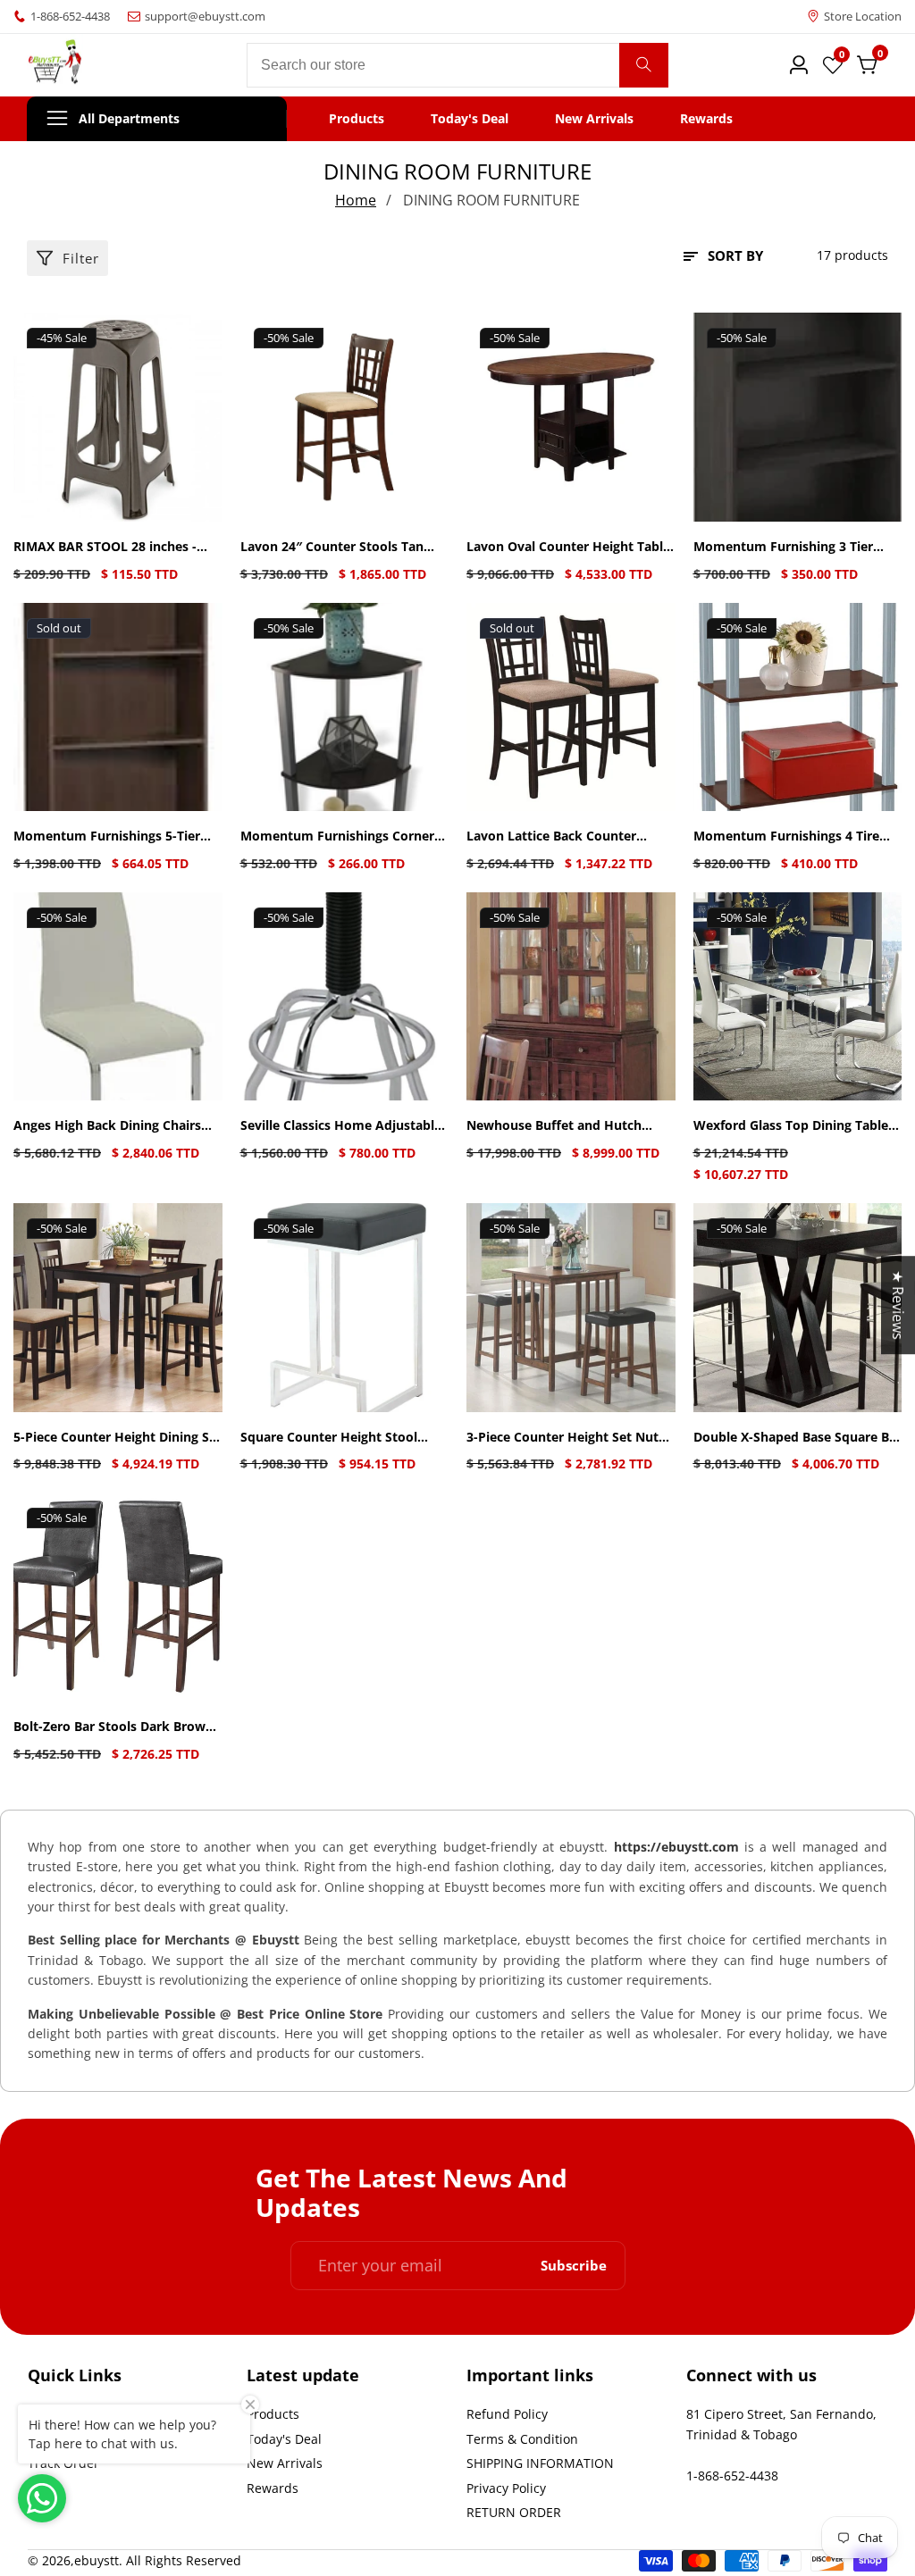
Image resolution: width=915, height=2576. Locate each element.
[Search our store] (644, 65)
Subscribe (574, 2266)
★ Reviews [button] (898, 1305)
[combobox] (457, 65)
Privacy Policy (506, 2488)
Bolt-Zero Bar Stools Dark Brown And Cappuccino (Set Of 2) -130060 (113, 1727)
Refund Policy (507, 2414)
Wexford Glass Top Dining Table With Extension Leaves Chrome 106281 (791, 1126)
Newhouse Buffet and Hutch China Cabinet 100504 (554, 1126)
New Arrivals (594, 119)
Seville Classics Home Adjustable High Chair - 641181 (341, 1126)
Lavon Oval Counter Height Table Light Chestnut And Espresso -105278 (568, 547)
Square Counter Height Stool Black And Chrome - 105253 (329, 1438)
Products (357, 119)
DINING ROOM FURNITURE (491, 200)
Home (356, 200)
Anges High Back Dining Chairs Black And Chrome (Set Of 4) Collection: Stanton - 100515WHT (114, 1126)
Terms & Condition (522, 2439)
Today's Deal (470, 119)
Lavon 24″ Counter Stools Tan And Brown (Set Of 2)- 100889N (336, 547)
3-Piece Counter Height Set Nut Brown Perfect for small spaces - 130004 (566, 1438)
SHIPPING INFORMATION (540, 2463)
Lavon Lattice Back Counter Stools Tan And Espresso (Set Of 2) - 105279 (565, 836)
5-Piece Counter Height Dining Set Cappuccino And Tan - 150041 (118, 1438)
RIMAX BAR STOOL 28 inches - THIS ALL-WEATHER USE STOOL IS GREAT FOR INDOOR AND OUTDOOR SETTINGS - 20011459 (118, 547)
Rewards (706, 119)
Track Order (63, 2463)
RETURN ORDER (514, 2512)
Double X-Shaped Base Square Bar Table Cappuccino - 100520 (797, 1438)
